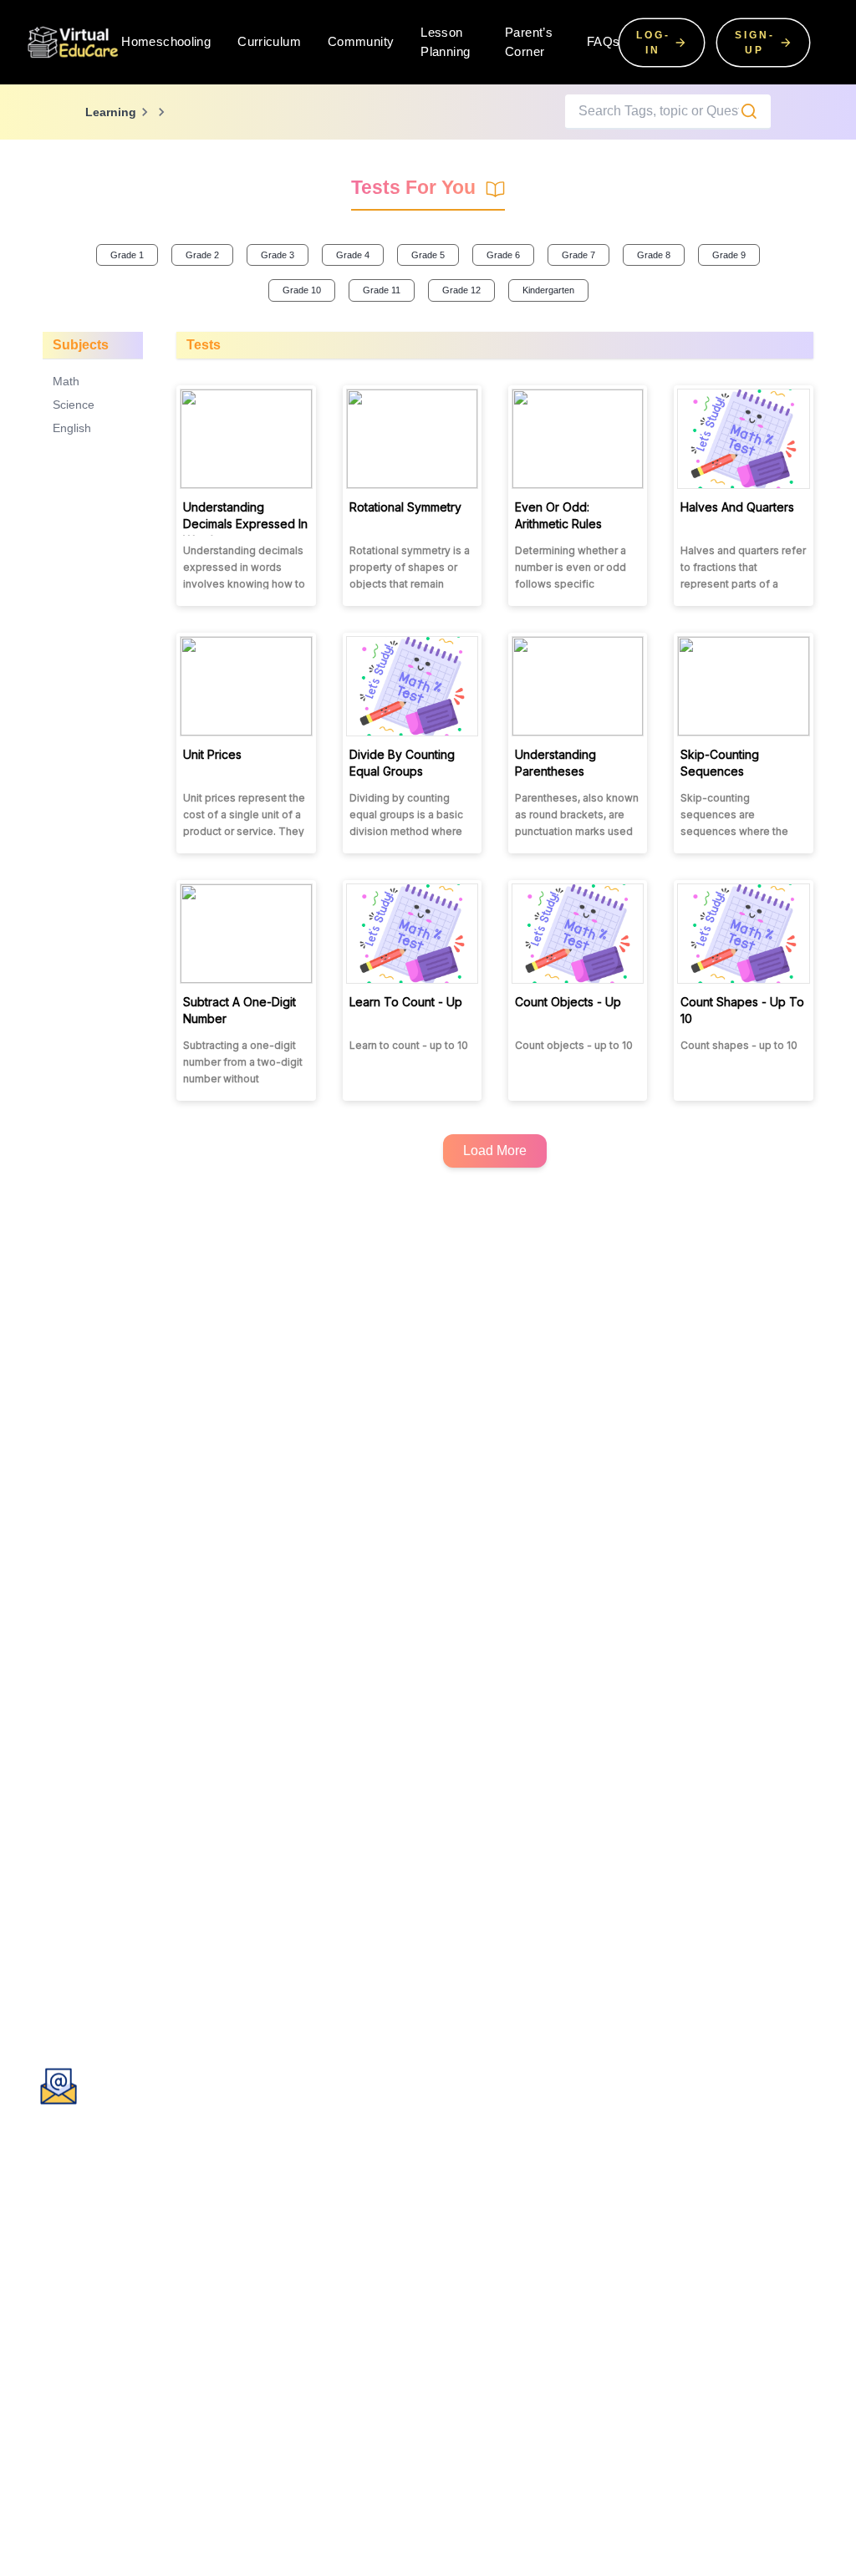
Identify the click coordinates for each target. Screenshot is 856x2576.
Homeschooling (166, 41)
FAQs (604, 41)
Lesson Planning (445, 42)
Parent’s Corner (529, 42)
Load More (495, 1151)
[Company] (74, 42)
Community (361, 41)
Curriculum (269, 41)
